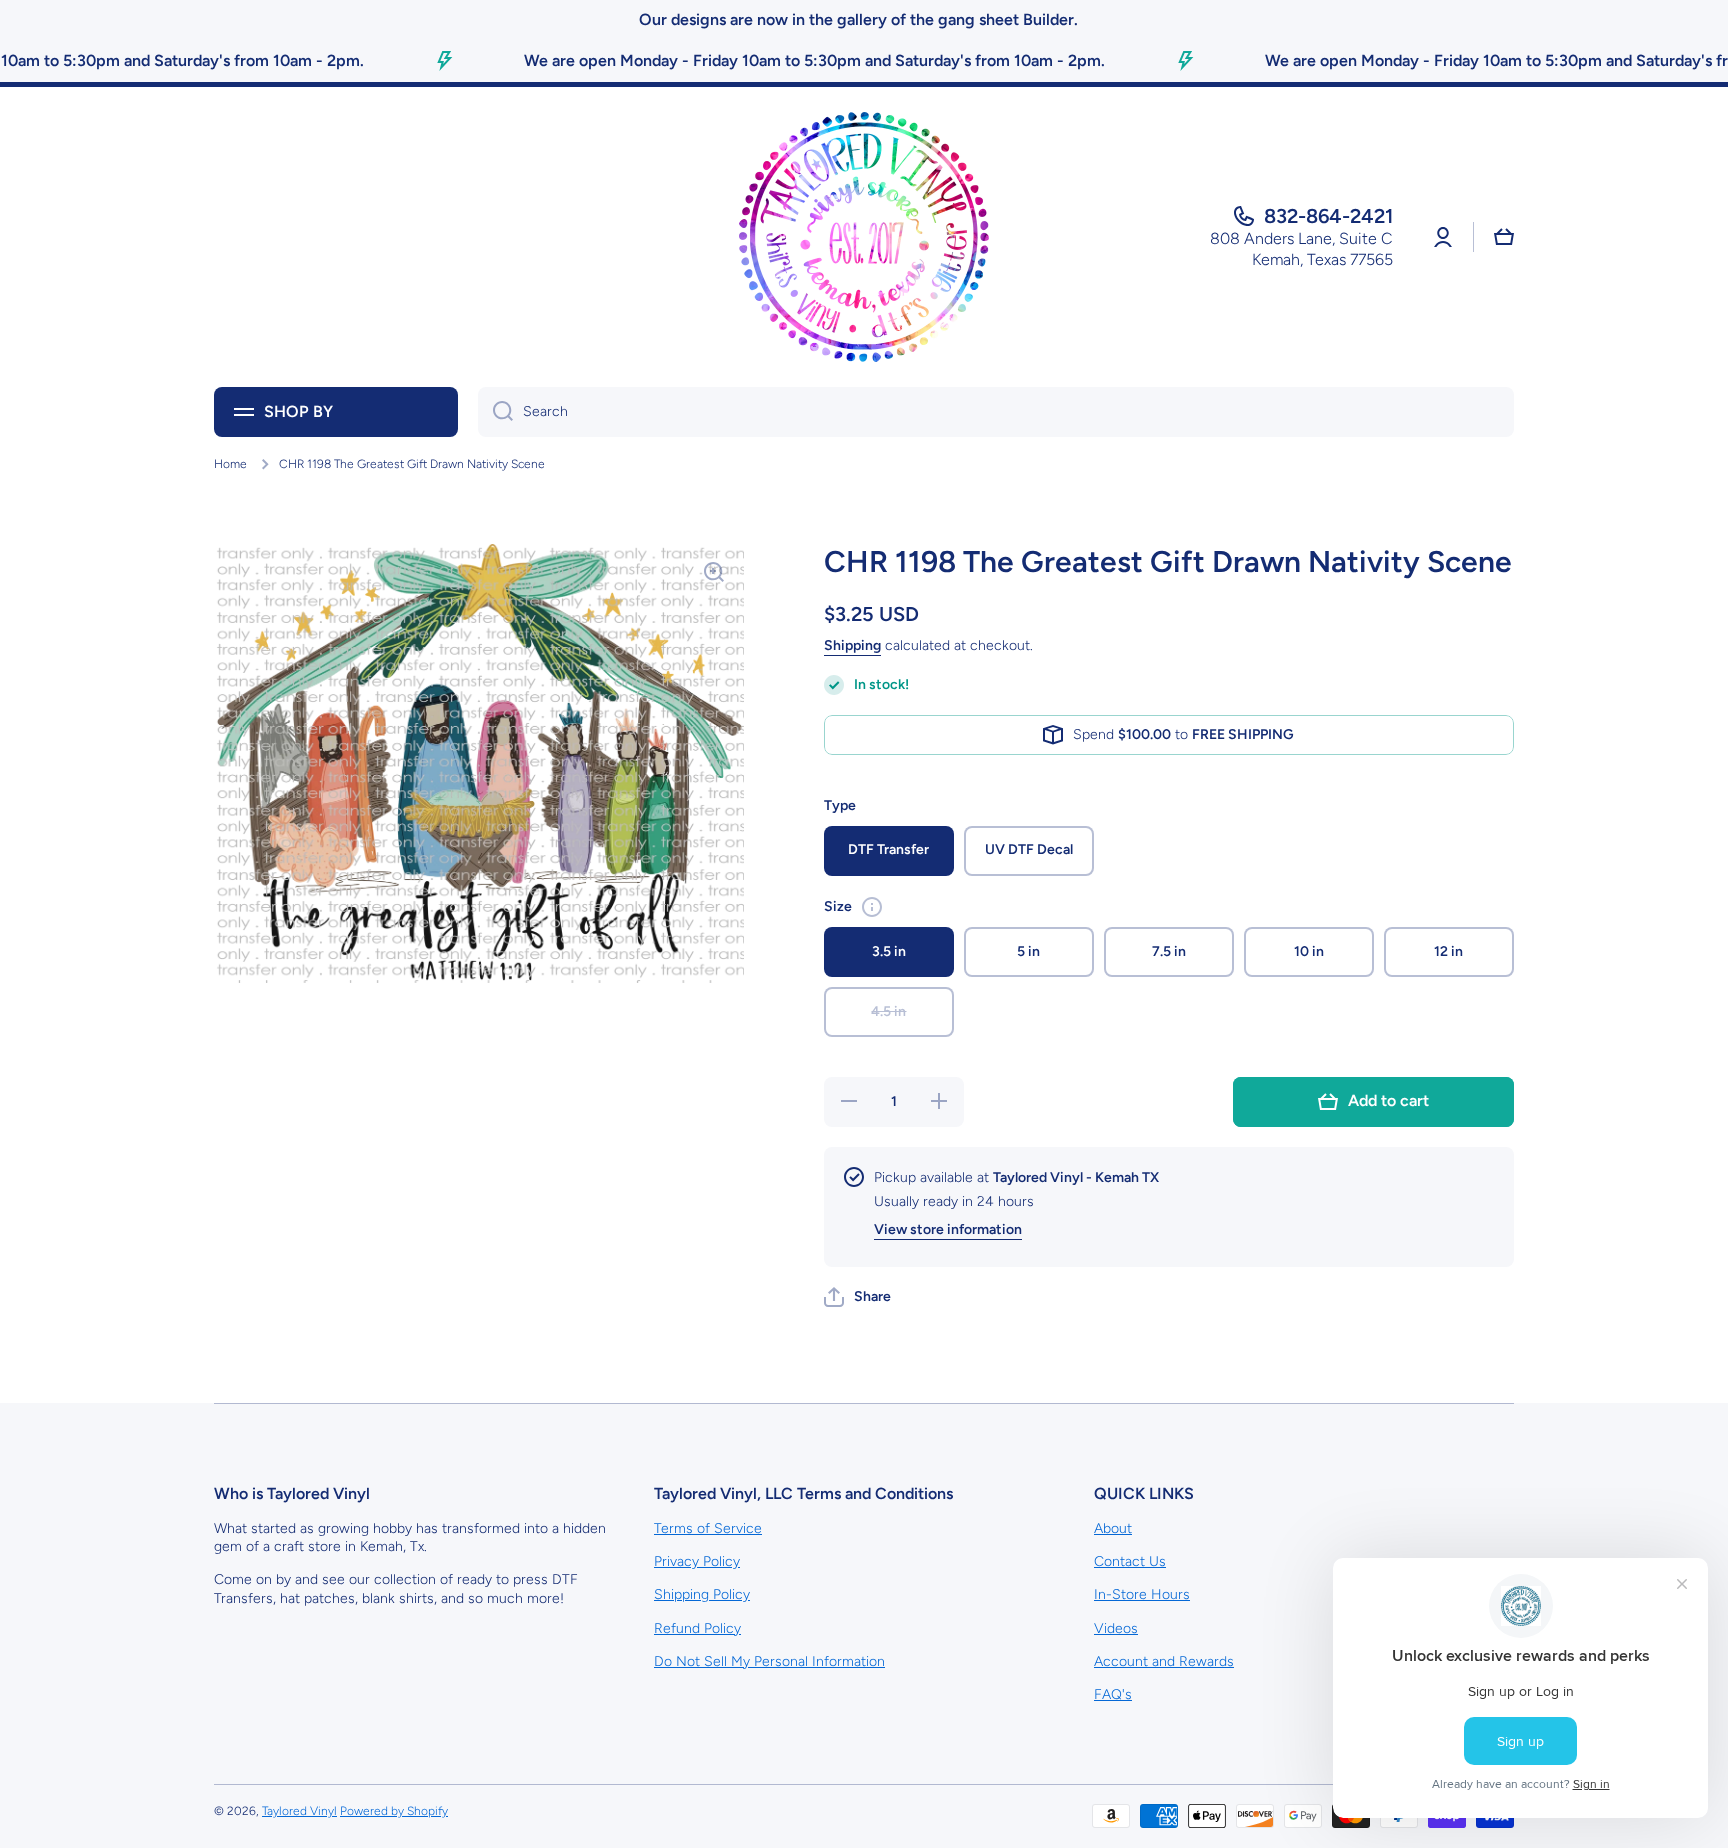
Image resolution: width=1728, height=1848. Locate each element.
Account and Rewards (1164, 1661)
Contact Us (1130, 1561)
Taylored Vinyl (299, 1811)
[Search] (495, 412)
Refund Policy (697, 1628)
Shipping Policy (702, 1594)
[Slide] (872, 907)
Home (230, 464)
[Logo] (864, 237)
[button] (857, 1297)
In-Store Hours (1142, 1594)
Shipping (852, 645)
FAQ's (1113, 1694)
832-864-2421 (1328, 216)
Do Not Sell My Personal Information (769, 1661)
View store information (948, 1229)
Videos (1116, 1628)
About (1113, 1528)
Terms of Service (708, 1528)
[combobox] (996, 412)
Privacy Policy (697, 1561)
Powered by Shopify (394, 1811)
